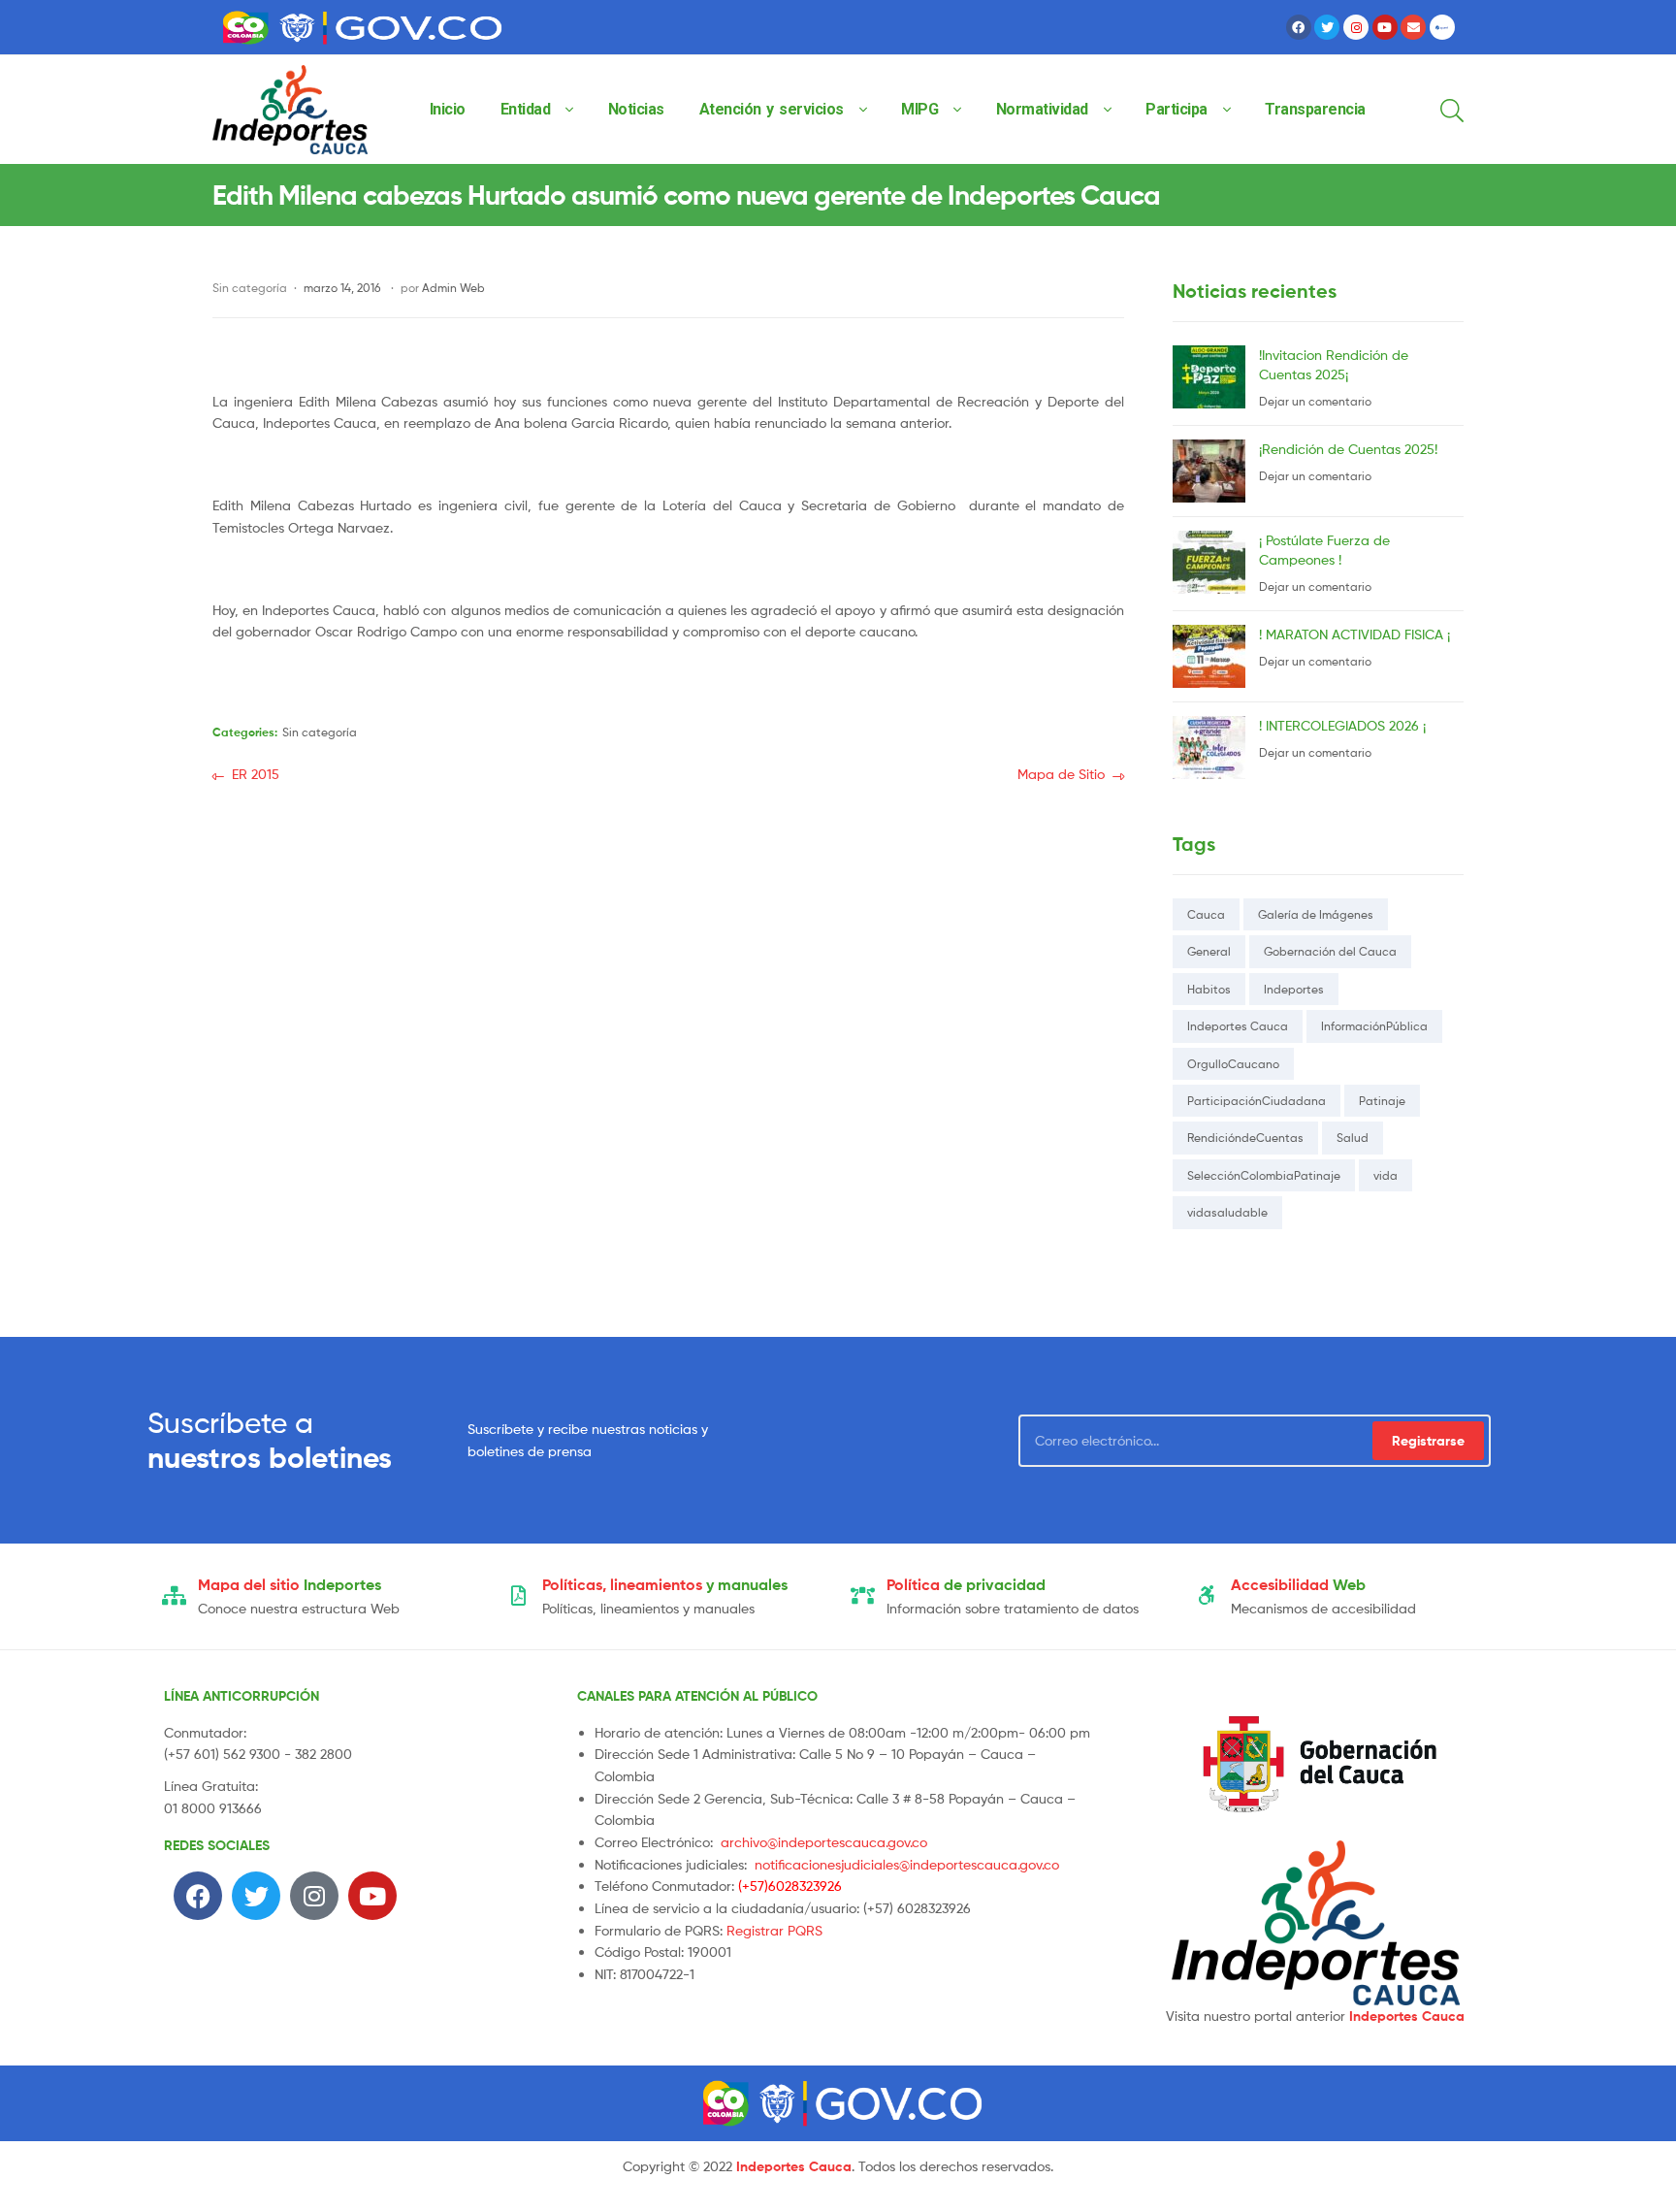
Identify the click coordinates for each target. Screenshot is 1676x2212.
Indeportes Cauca (1238, 1026)
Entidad (526, 109)
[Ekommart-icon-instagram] (1356, 27)
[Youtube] (1385, 27)
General (1209, 951)
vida (1386, 1175)
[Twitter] (1327, 27)
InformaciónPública (1374, 1026)
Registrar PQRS (774, 1930)
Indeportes (1294, 989)
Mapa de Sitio (1061, 773)
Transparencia (1315, 109)
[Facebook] (1299, 27)
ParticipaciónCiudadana (1257, 1101)
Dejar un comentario (1315, 401)
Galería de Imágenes (1316, 914)
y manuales (665, 1584)
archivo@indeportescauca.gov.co (824, 1842)
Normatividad (1042, 109)
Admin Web (453, 288)
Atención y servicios (772, 109)
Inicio (448, 109)
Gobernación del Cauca (1330, 951)
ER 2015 (255, 773)
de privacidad (966, 1584)
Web (1298, 1584)
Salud (1353, 1138)
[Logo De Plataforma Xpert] (1442, 27)
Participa (1176, 109)
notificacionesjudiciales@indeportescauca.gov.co (907, 1864)
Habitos (1209, 989)
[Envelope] (1413, 27)
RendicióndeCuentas (1245, 1138)
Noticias (636, 109)
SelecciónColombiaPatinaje (1264, 1175)
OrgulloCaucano (1233, 1064)
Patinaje (1382, 1101)
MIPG (919, 109)
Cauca (1206, 914)
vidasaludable (1227, 1212)
